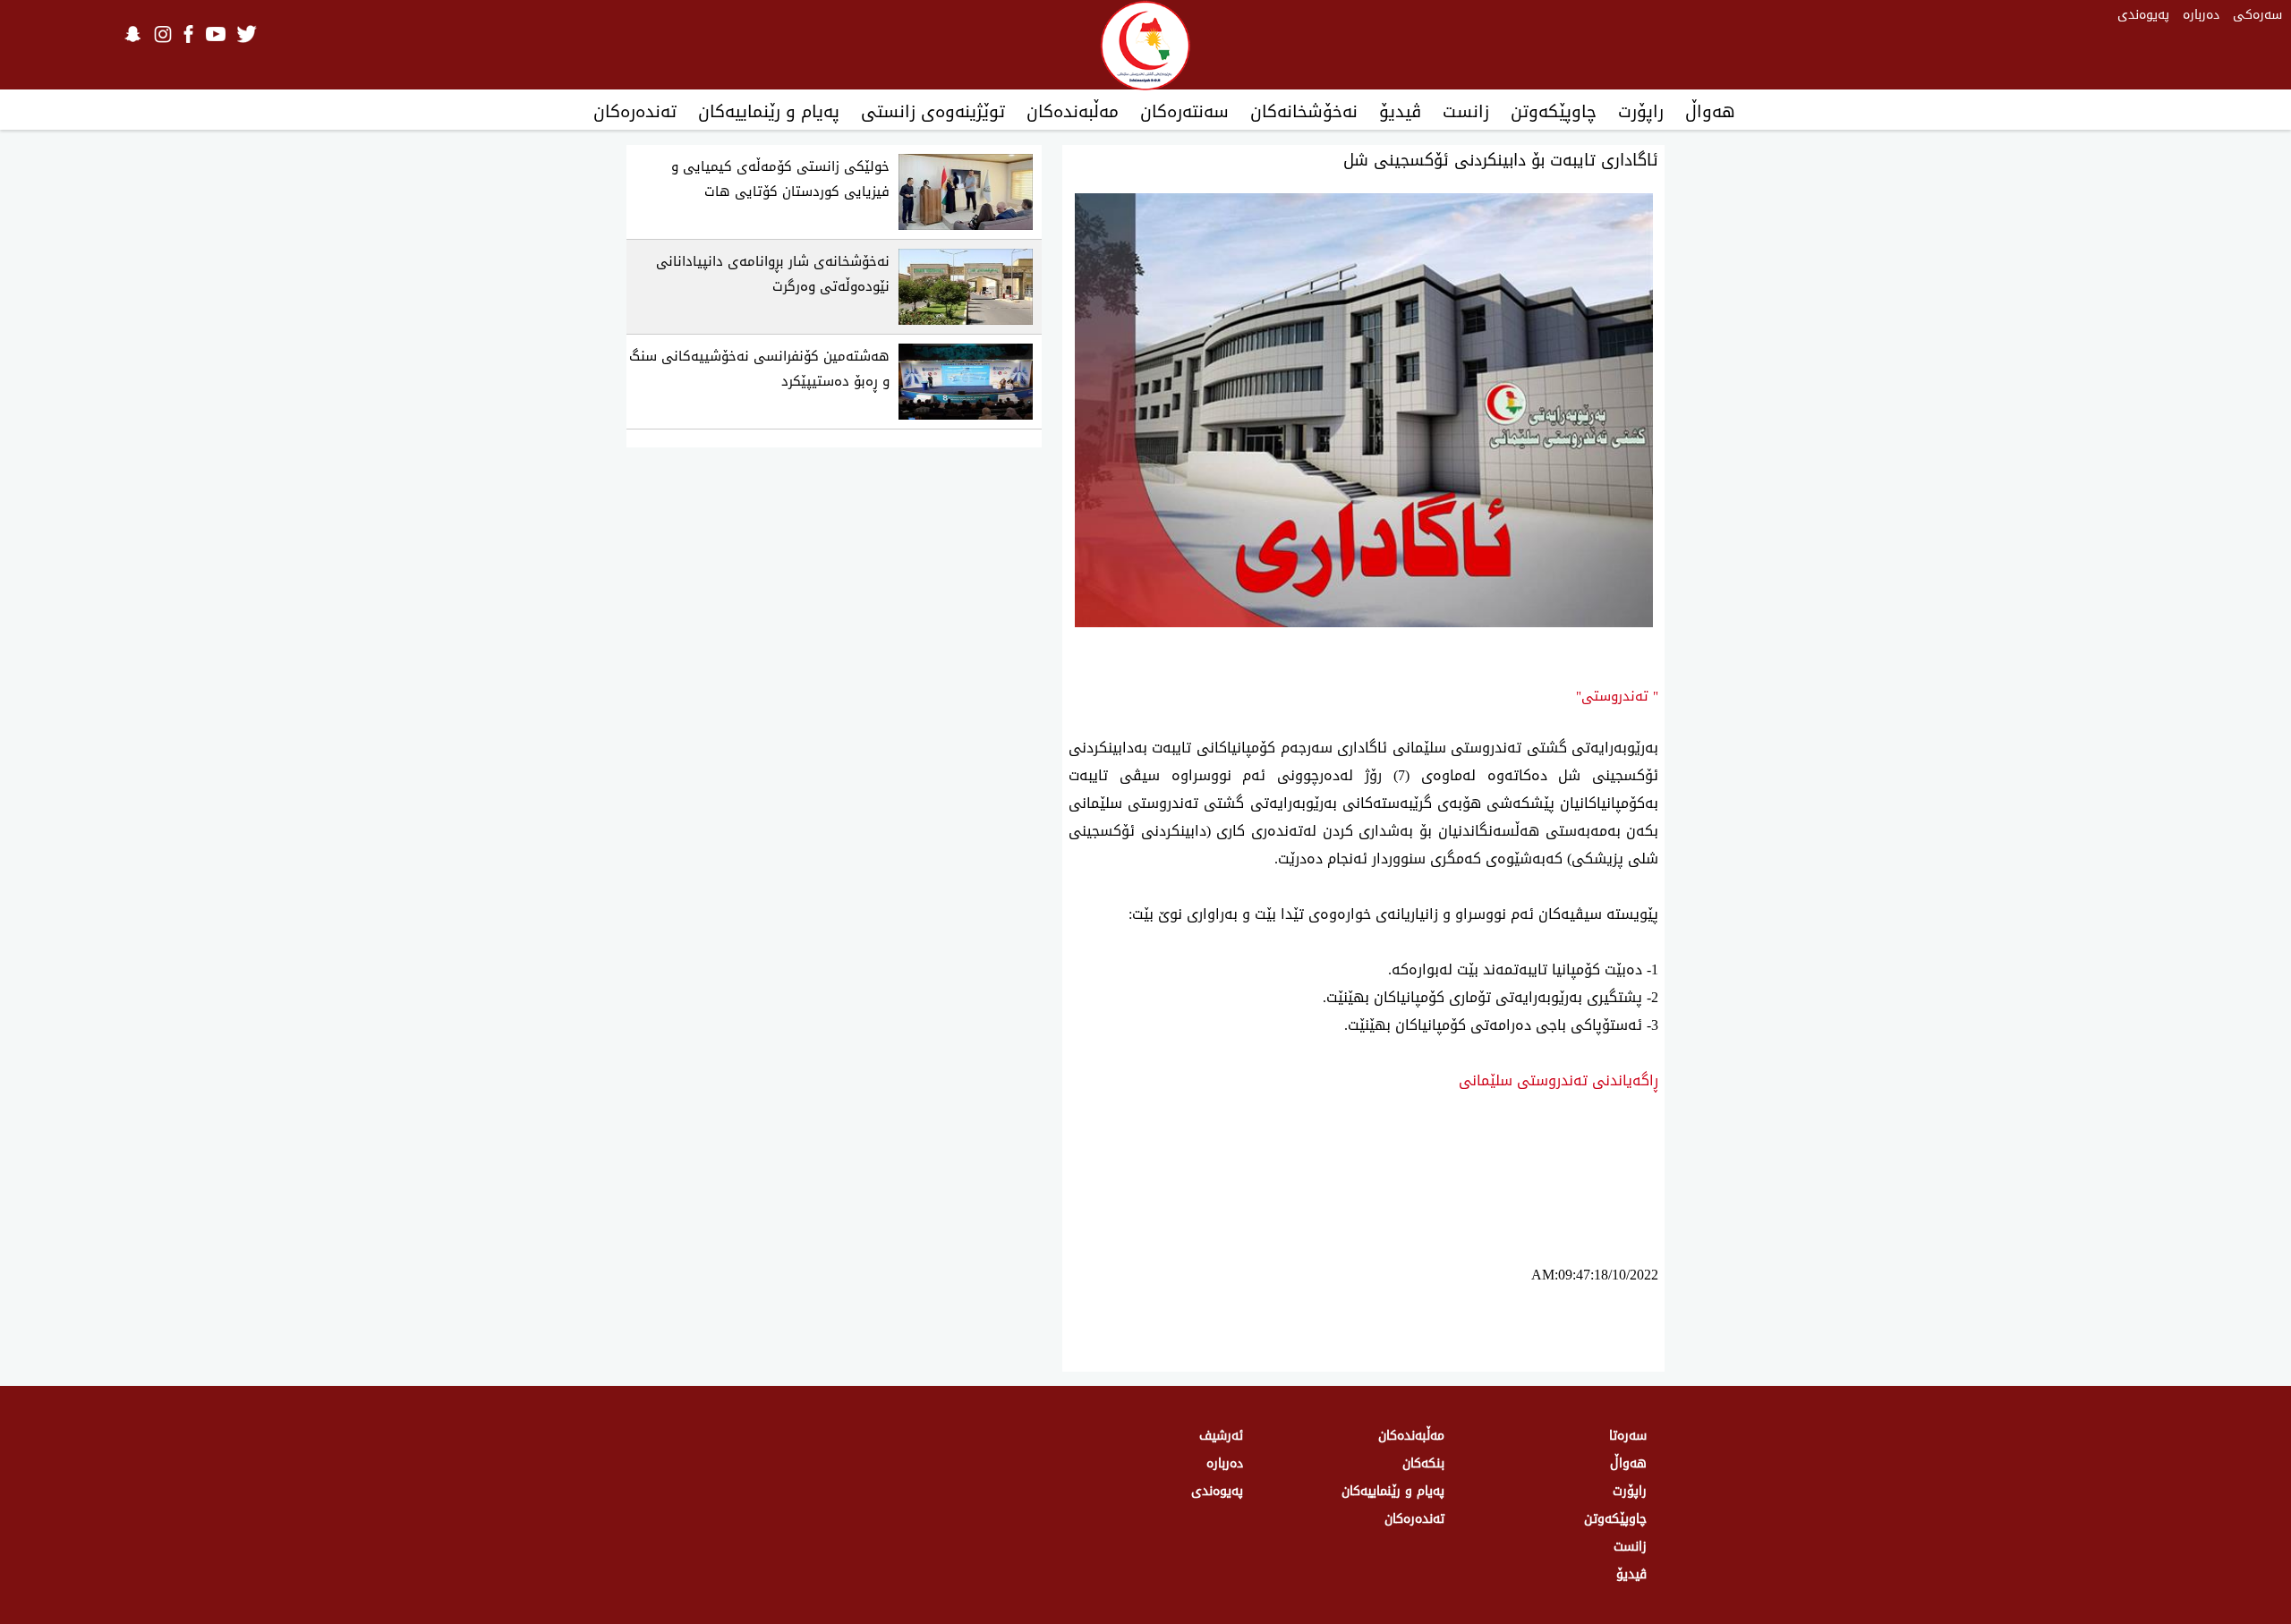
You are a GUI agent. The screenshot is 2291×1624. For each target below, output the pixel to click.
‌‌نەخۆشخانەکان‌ (1304, 112)
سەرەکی (2257, 15)
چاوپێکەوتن (1554, 112)
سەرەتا (1628, 1436)
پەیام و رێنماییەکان (769, 112)
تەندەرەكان (635, 112)
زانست (1466, 112)
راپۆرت (1641, 112)
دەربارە (2201, 15)
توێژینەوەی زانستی (933, 112)
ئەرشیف (1221, 1436)
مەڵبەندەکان (1073, 112)
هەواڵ (1710, 112)
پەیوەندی (2143, 15)
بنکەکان (1423, 1463)
